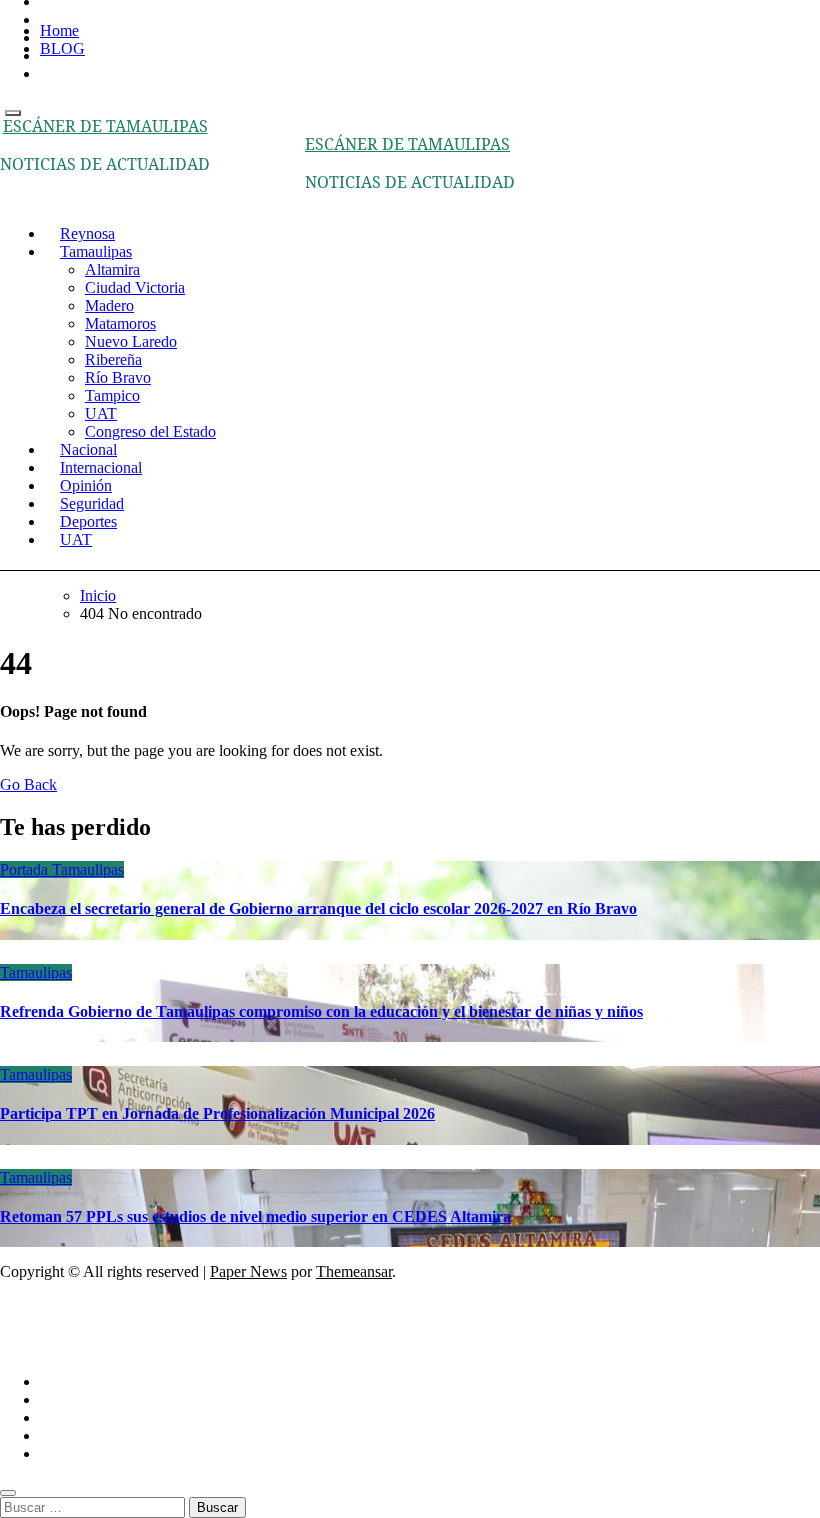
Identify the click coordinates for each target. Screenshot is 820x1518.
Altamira (112, 269)
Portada (26, 869)
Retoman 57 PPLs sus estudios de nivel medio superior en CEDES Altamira (255, 1216)
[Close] (8, 1493)
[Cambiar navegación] (13, 113)
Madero (109, 305)
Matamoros (120, 323)
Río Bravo (118, 377)
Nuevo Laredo (131, 341)
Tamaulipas (96, 251)
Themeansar (354, 1271)
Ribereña (113, 359)
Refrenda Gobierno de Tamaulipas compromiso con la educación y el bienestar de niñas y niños (321, 1011)
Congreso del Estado (150, 431)
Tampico (112, 395)
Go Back (28, 784)
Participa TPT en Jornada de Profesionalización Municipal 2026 (217, 1113)
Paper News (248, 1271)
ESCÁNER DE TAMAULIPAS (105, 126)
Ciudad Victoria (135, 287)
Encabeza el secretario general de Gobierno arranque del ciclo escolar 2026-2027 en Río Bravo (318, 908)
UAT (101, 413)
